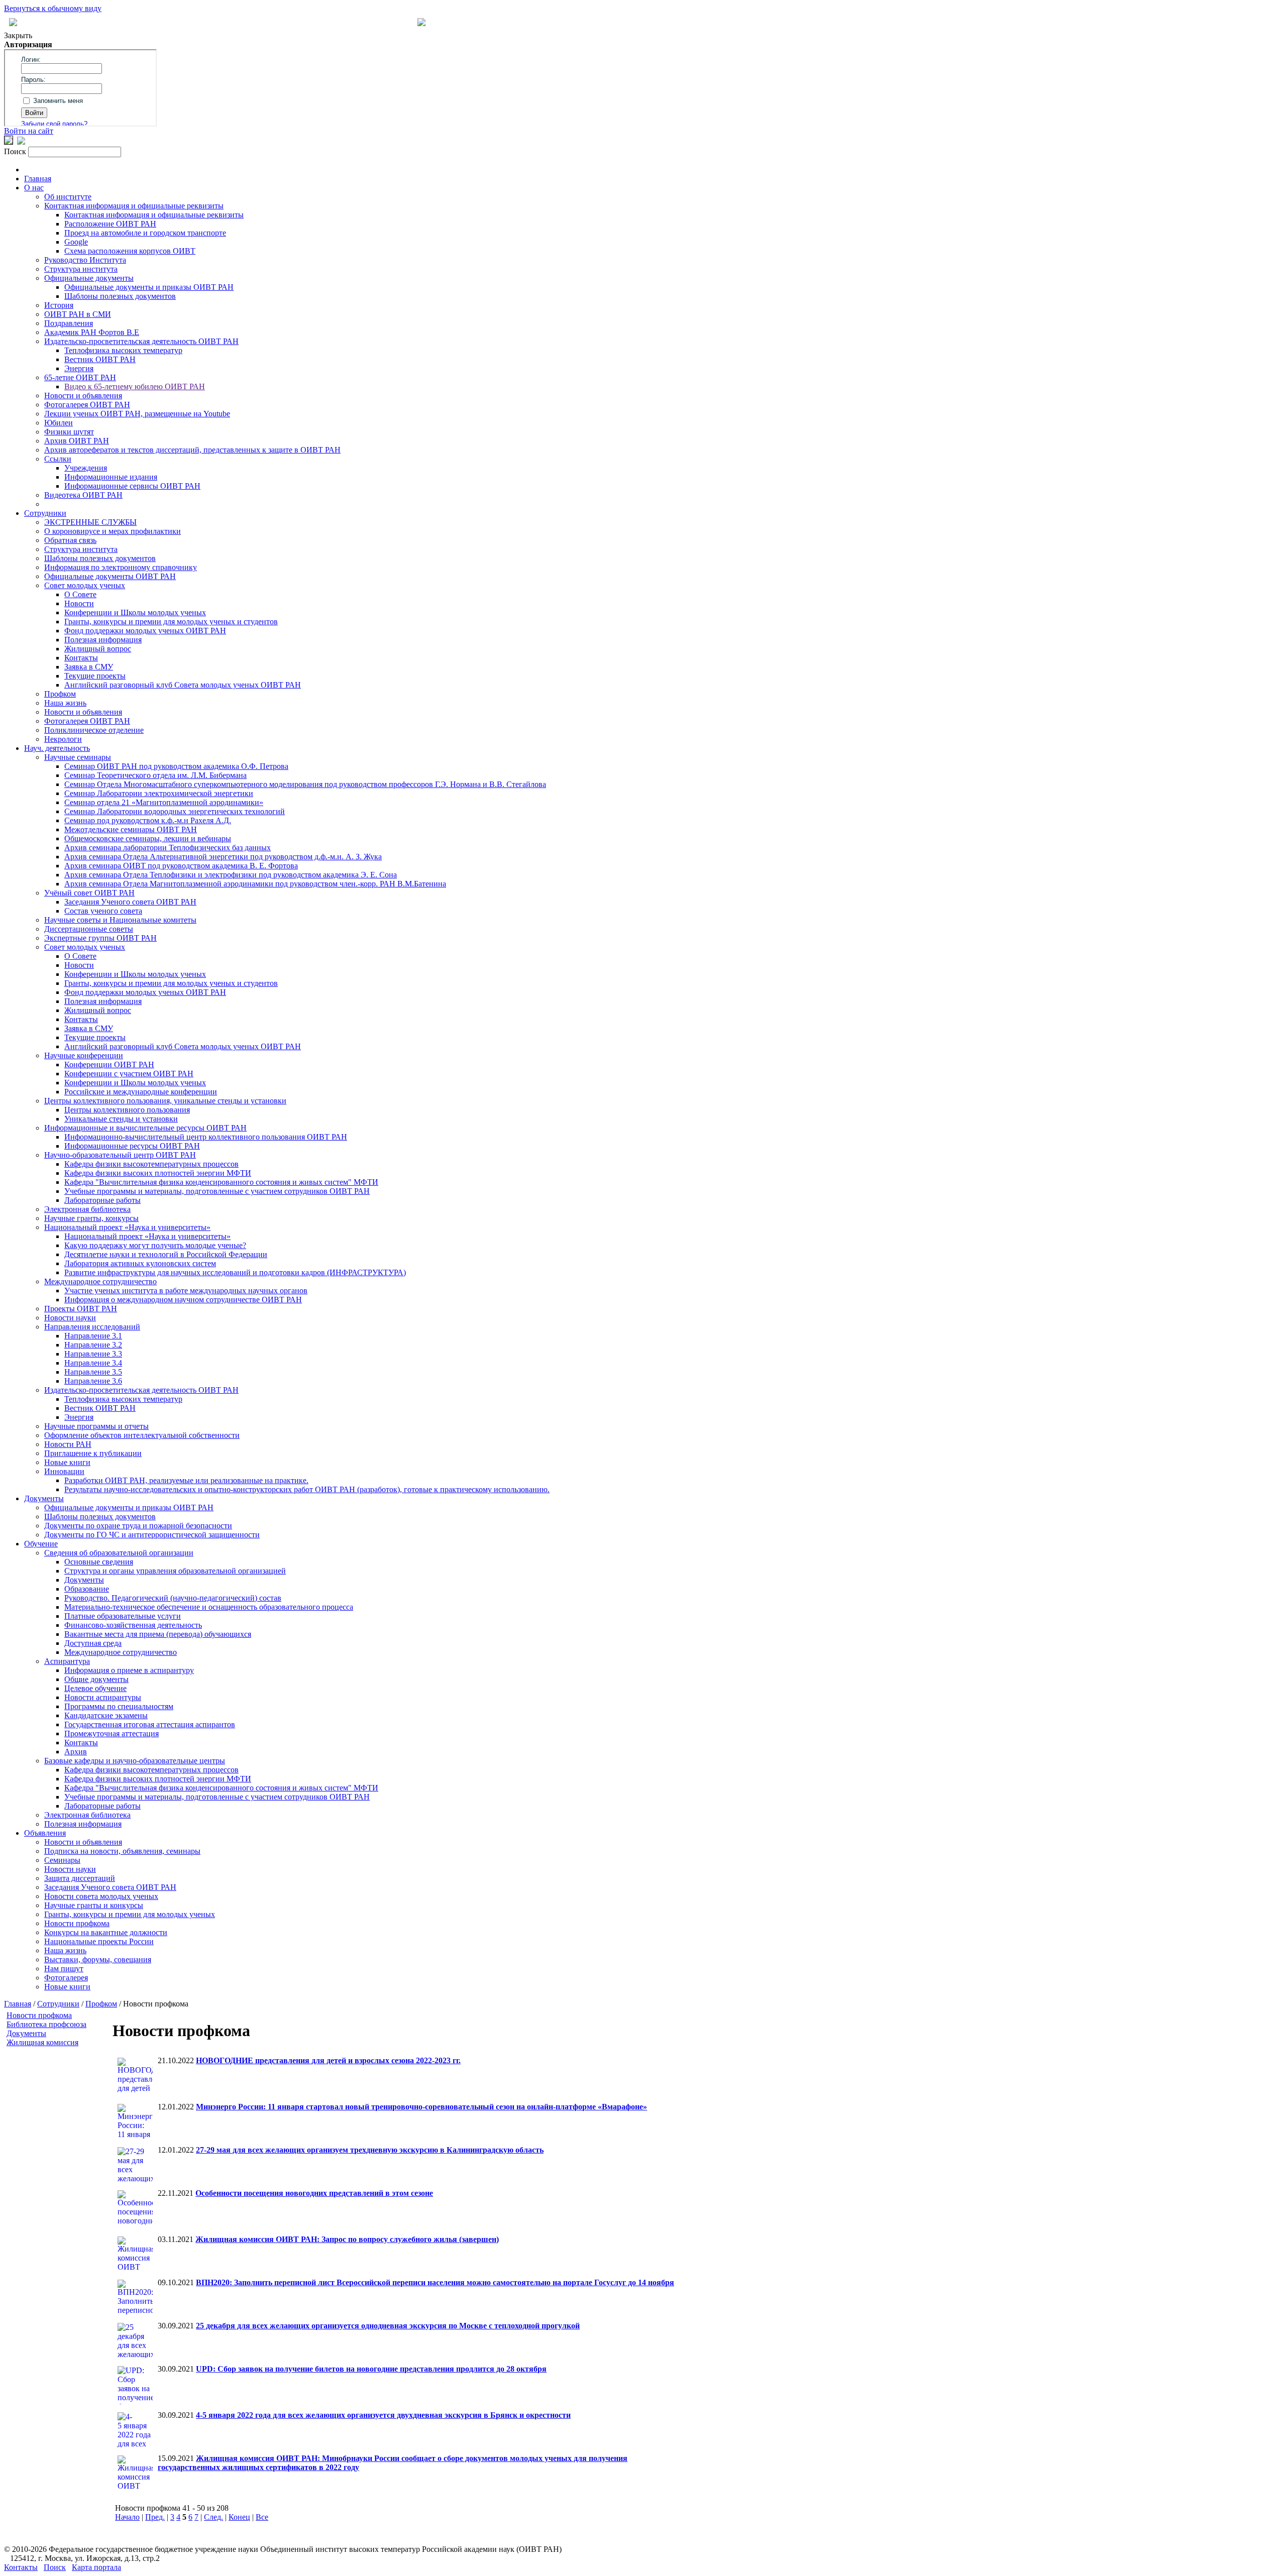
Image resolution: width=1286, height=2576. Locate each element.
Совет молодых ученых (85, 585)
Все (262, 2517)
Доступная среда (93, 1643)
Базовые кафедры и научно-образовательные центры (135, 1761)
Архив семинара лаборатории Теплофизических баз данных (168, 848)
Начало (127, 2517)
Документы (44, 1498)
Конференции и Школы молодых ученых (135, 612)
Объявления (45, 1833)
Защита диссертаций (80, 1878)
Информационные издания (111, 477)
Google (76, 242)
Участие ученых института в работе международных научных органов (186, 1291)
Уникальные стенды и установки (121, 1119)
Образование (87, 1589)
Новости (79, 603)
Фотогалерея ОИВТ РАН (87, 405)
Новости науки (70, 1318)
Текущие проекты (95, 676)
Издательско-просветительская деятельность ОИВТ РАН (141, 341)
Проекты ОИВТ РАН (81, 1309)
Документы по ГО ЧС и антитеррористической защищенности (152, 1535)
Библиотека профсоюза (46, 2024)
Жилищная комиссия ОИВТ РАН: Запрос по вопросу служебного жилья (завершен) (347, 2239)
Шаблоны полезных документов (120, 296)
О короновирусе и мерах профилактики (113, 531)
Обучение (41, 1544)
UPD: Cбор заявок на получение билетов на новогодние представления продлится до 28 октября (371, 2369)
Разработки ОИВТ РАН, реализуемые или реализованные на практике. (186, 1480)
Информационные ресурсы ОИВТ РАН (132, 1146)
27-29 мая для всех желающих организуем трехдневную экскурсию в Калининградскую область (370, 2150)
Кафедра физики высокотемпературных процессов (151, 1164)
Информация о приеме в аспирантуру (129, 1670)
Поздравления (69, 323)
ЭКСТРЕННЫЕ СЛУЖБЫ (90, 522)
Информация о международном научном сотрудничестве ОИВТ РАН (183, 1300)
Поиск (55, 2567)
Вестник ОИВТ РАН (100, 359)
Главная (38, 179)
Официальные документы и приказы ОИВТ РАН (149, 287)
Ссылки (58, 459)
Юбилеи (59, 423)
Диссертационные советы (89, 929)
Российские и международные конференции (141, 1092)
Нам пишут (64, 1969)
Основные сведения (99, 1562)
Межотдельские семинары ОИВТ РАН (131, 829)
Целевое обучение (95, 1688)
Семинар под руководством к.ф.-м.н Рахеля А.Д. (148, 820)
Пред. (155, 2517)
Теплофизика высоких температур (123, 350)
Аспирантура (67, 1661)
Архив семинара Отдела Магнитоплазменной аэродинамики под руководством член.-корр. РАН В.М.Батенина (255, 884)
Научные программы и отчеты (96, 1426)
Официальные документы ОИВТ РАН (110, 576)
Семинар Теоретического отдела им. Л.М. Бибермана (155, 775)
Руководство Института (85, 260)
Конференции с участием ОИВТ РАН (129, 1074)
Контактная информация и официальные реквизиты (134, 206)
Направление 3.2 (93, 1345)
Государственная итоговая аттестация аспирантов (150, 1724)
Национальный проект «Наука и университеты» (127, 1227)
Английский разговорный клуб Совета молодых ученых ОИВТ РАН (183, 685)
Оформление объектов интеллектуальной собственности (142, 1435)
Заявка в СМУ (89, 667)
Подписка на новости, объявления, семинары (122, 1851)
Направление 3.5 (93, 1372)
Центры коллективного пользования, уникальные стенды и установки (165, 1101)
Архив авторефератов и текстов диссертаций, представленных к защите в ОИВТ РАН (192, 450)
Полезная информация (103, 640)
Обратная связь (70, 540)
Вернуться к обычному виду (53, 8)
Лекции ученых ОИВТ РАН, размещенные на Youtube (137, 414)
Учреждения (86, 468)
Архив (76, 1752)
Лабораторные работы (102, 1200)
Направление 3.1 (93, 1336)
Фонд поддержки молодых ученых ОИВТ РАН (145, 631)
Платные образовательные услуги (123, 1616)
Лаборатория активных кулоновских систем (140, 1263)
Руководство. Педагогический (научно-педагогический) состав (173, 1598)
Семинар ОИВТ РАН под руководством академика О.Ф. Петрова (176, 766)
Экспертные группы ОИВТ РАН (100, 938)
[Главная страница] (421, 23)
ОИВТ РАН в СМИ (78, 314)
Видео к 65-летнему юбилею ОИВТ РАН (135, 386)
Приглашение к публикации (93, 1453)
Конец (239, 2517)
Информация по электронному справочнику (121, 567)
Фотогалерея (66, 1978)
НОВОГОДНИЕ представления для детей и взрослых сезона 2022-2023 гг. (328, 2060)
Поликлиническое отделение (94, 730)
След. (213, 2517)
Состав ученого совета (103, 911)
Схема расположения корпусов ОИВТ (130, 251)
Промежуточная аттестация (112, 1733)
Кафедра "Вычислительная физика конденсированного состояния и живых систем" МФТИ (221, 1182)
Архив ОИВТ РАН (77, 441)
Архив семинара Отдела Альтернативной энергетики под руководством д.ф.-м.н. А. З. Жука (223, 857)
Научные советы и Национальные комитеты (120, 920)
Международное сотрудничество (100, 1281)
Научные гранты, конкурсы (91, 1218)
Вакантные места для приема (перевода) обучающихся (158, 1634)
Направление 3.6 (93, 1381)
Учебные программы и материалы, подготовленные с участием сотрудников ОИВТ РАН (217, 1191)
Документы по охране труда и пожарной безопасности (138, 1526)
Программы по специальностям (119, 1706)
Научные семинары (78, 757)
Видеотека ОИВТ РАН (83, 495)
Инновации (64, 1471)
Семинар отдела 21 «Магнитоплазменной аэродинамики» (164, 802)
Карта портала (96, 2567)
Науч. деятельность (57, 748)
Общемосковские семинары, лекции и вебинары (148, 838)
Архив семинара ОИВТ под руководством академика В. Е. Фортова (181, 866)
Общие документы (96, 1679)
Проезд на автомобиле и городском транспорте (145, 233)
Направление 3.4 (93, 1363)
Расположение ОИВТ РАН (110, 224)
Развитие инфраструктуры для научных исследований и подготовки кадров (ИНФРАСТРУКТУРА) (235, 1272)
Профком (60, 694)
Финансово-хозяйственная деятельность (133, 1625)
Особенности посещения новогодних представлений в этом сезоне (314, 2193)
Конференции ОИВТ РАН (109, 1065)
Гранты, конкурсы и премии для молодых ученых (130, 1914)
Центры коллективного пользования (127, 1110)
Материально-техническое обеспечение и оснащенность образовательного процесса (209, 1607)
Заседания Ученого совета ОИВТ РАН (130, 902)
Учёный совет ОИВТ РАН (89, 893)
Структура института (81, 269)
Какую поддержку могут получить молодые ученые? (155, 1245)
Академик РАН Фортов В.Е (92, 332)
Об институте (68, 197)
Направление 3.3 (93, 1354)
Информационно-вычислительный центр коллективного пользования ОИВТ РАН (206, 1137)
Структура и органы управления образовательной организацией (175, 1571)
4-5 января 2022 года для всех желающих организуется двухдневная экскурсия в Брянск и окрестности (383, 2415)
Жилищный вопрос (98, 649)
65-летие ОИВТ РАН (80, 377)
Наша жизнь (65, 703)
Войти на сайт (29, 131)
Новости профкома (77, 1923)
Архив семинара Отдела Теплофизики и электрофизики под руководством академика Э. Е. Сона (231, 875)
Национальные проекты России (99, 1941)
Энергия (79, 368)
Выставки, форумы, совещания (98, 1959)
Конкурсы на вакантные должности (106, 1932)
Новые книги (67, 1462)
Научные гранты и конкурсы (94, 1905)
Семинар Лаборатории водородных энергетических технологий (175, 811)
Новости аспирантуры (103, 1697)
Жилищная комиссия (42, 2042)
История (59, 305)
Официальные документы (89, 278)
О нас (34, 188)
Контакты (81, 658)
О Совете (80, 594)
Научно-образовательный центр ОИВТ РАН (120, 1155)
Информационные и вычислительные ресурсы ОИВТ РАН (145, 1128)
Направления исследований (92, 1327)
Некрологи (63, 739)
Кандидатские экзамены (106, 1715)
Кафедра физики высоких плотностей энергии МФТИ (158, 1173)
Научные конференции (84, 1055)
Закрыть (18, 35)
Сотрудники (45, 513)
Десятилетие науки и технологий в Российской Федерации (166, 1254)
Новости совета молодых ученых (101, 1896)
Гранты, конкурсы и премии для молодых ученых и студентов (171, 622)
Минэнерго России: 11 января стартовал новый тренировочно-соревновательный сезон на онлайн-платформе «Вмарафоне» (421, 2107)
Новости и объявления (83, 396)
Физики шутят (69, 432)
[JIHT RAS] (21, 142)
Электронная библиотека (87, 1209)
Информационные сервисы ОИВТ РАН (132, 486)
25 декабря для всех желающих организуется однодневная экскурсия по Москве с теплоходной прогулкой (388, 2326)
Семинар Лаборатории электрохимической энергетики (159, 793)
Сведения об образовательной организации (119, 1553)
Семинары (62, 1860)
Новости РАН (68, 1444)
